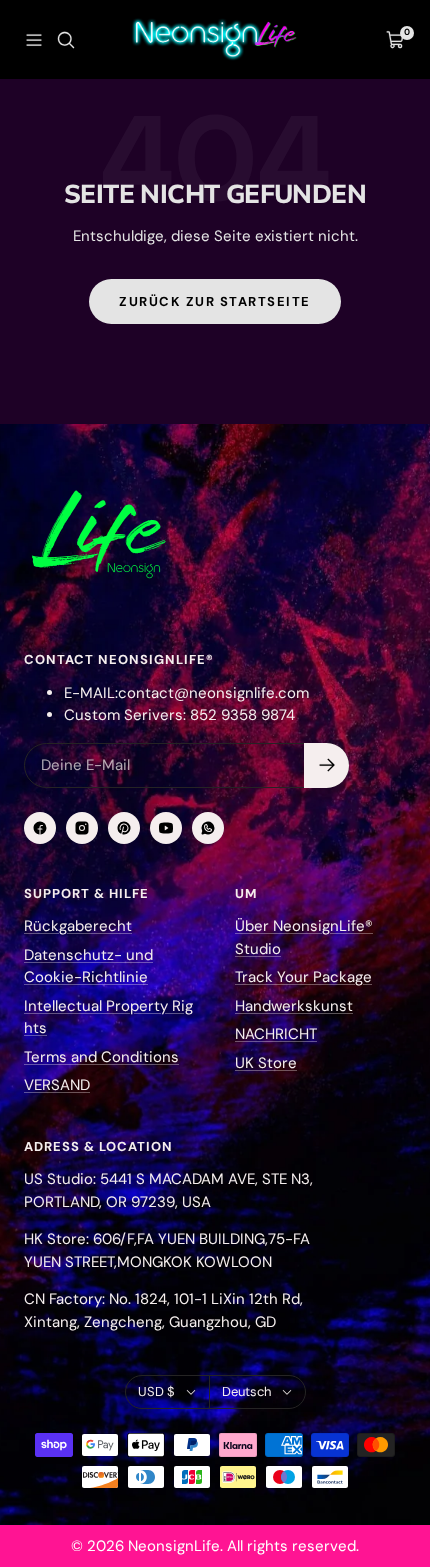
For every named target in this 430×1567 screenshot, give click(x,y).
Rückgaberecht (78, 926)
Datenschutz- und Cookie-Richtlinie (88, 966)
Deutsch (246, 1391)
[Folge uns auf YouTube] (166, 828)
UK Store (266, 1063)
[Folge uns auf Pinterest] (124, 828)
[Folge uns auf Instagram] (82, 828)
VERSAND (57, 1085)
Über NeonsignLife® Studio (304, 937)
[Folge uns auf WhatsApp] (208, 828)
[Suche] (66, 40)
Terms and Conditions (101, 1057)
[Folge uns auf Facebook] (40, 828)
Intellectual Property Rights (108, 1017)
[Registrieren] (326, 765)
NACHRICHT (276, 1034)
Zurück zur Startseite (215, 301)
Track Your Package (303, 977)
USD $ (156, 1391)
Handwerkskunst (294, 1006)
